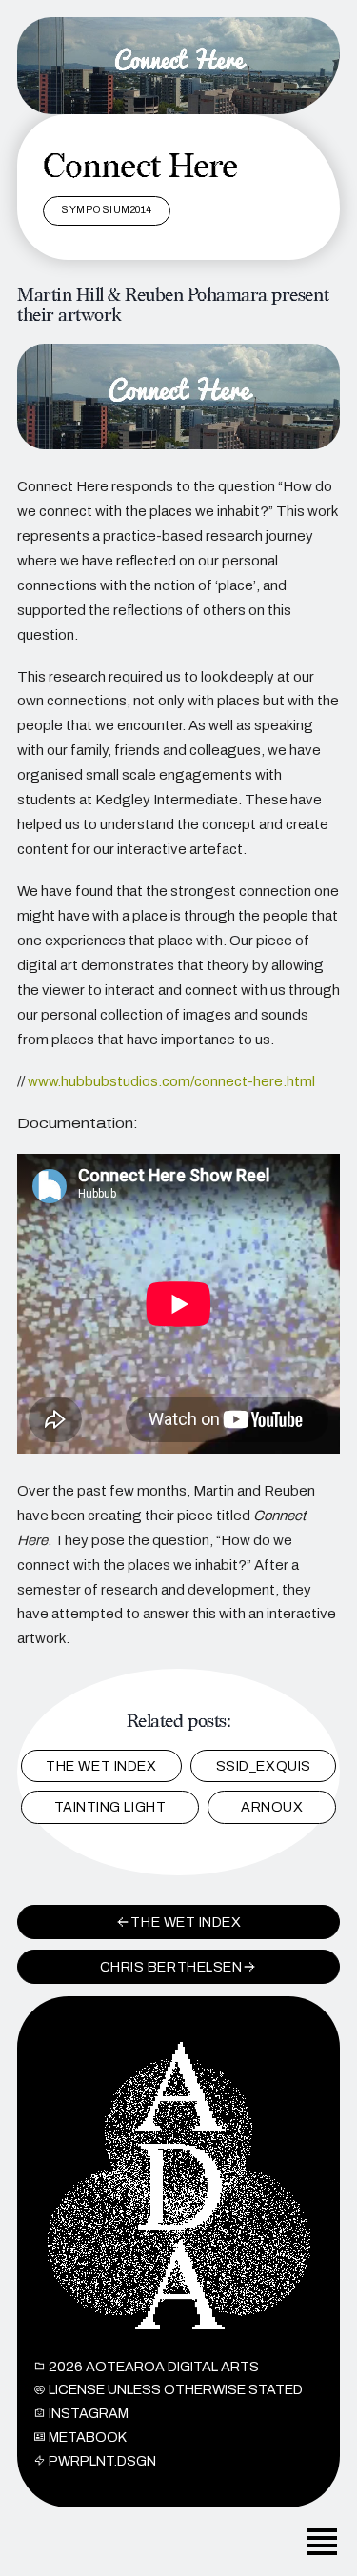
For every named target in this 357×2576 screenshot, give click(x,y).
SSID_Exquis (264, 1766)
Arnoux (272, 1807)
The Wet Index (101, 1766)
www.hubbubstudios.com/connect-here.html (171, 1081)
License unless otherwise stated (176, 2389)
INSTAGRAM (89, 2413)
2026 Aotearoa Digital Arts (154, 2367)
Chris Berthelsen (171, 1967)
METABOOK (88, 2437)
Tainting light (110, 1807)
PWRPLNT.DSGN (102, 2461)
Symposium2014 (107, 210)
